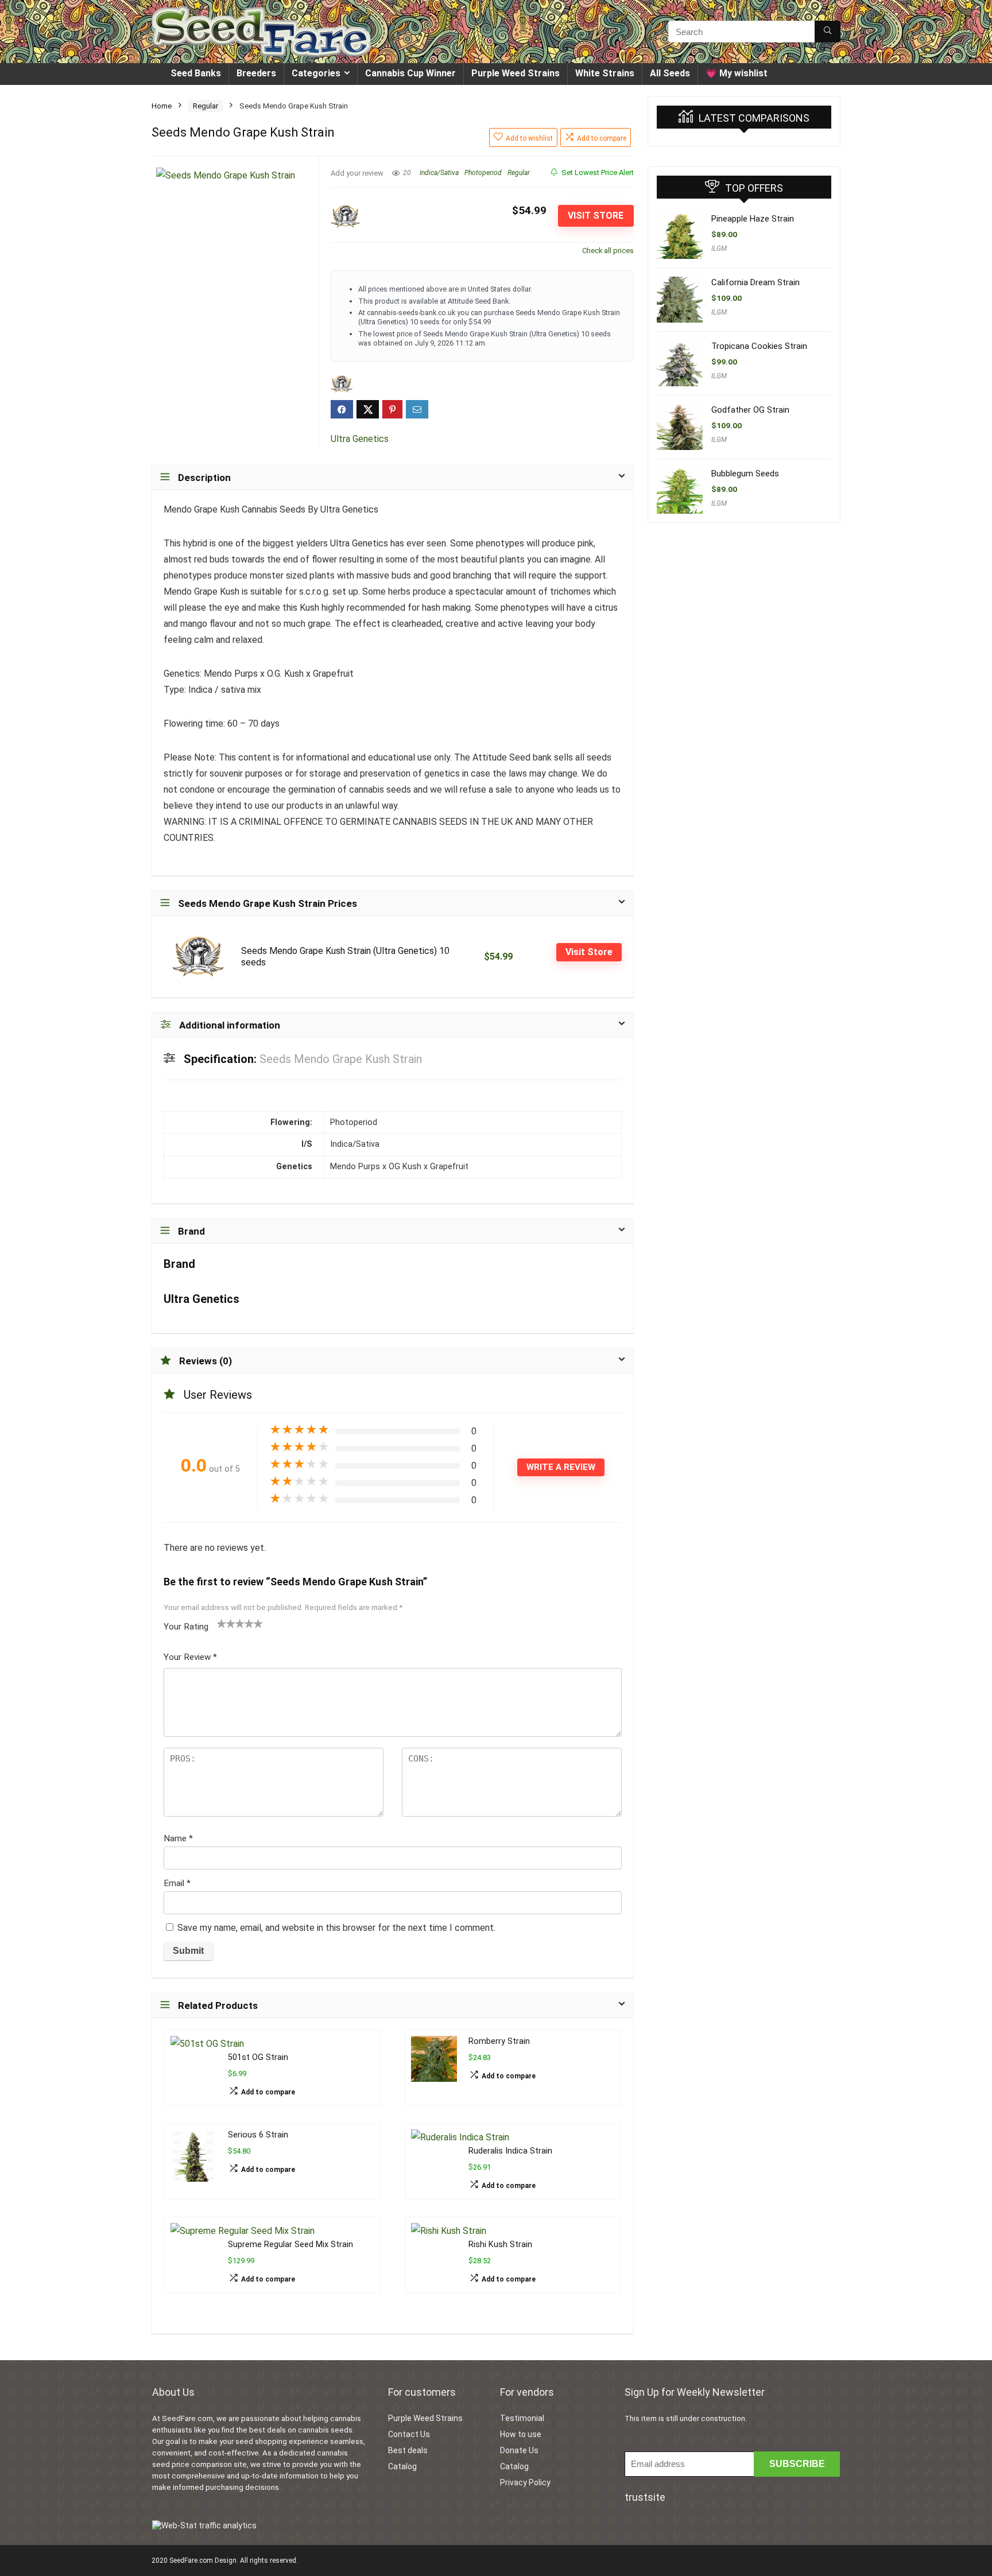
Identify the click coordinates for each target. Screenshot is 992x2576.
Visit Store (596, 216)
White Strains (605, 73)
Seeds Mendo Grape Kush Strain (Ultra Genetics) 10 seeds (345, 957)
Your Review (190, 1657)
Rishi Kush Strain (500, 2245)
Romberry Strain (499, 2041)
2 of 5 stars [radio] (226, 1623)
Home (162, 106)
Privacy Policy (525, 2482)
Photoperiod (483, 173)
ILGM (719, 249)
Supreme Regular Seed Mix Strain (290, 2245)
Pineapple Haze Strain (753, 219)
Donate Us (519, 2450)
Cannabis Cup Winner (410, 73)
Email (177, 1883)
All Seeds (670, 73)
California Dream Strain (755, 282)
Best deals (408, 2450)
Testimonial (522, 2418)
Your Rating (186, 1627)
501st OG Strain (258, 2057)
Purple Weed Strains (516, 73)
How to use (521, 2434)
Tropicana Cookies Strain (759, 346)
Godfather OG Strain (750, 410)
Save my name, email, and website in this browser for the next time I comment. (336, 1928)
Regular (206, 106)
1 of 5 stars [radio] (222, 1623)
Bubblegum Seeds (745, 474)
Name (178, 1838)
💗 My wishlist (737, 73)
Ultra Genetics (360, 439)
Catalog (402, 2466)
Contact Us (409, 2434)
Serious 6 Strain (258, 2135)
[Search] (828, 32)
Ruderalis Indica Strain (510, 2151)
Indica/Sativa (439, 173)
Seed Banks (196, 73)
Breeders (256, 73)
